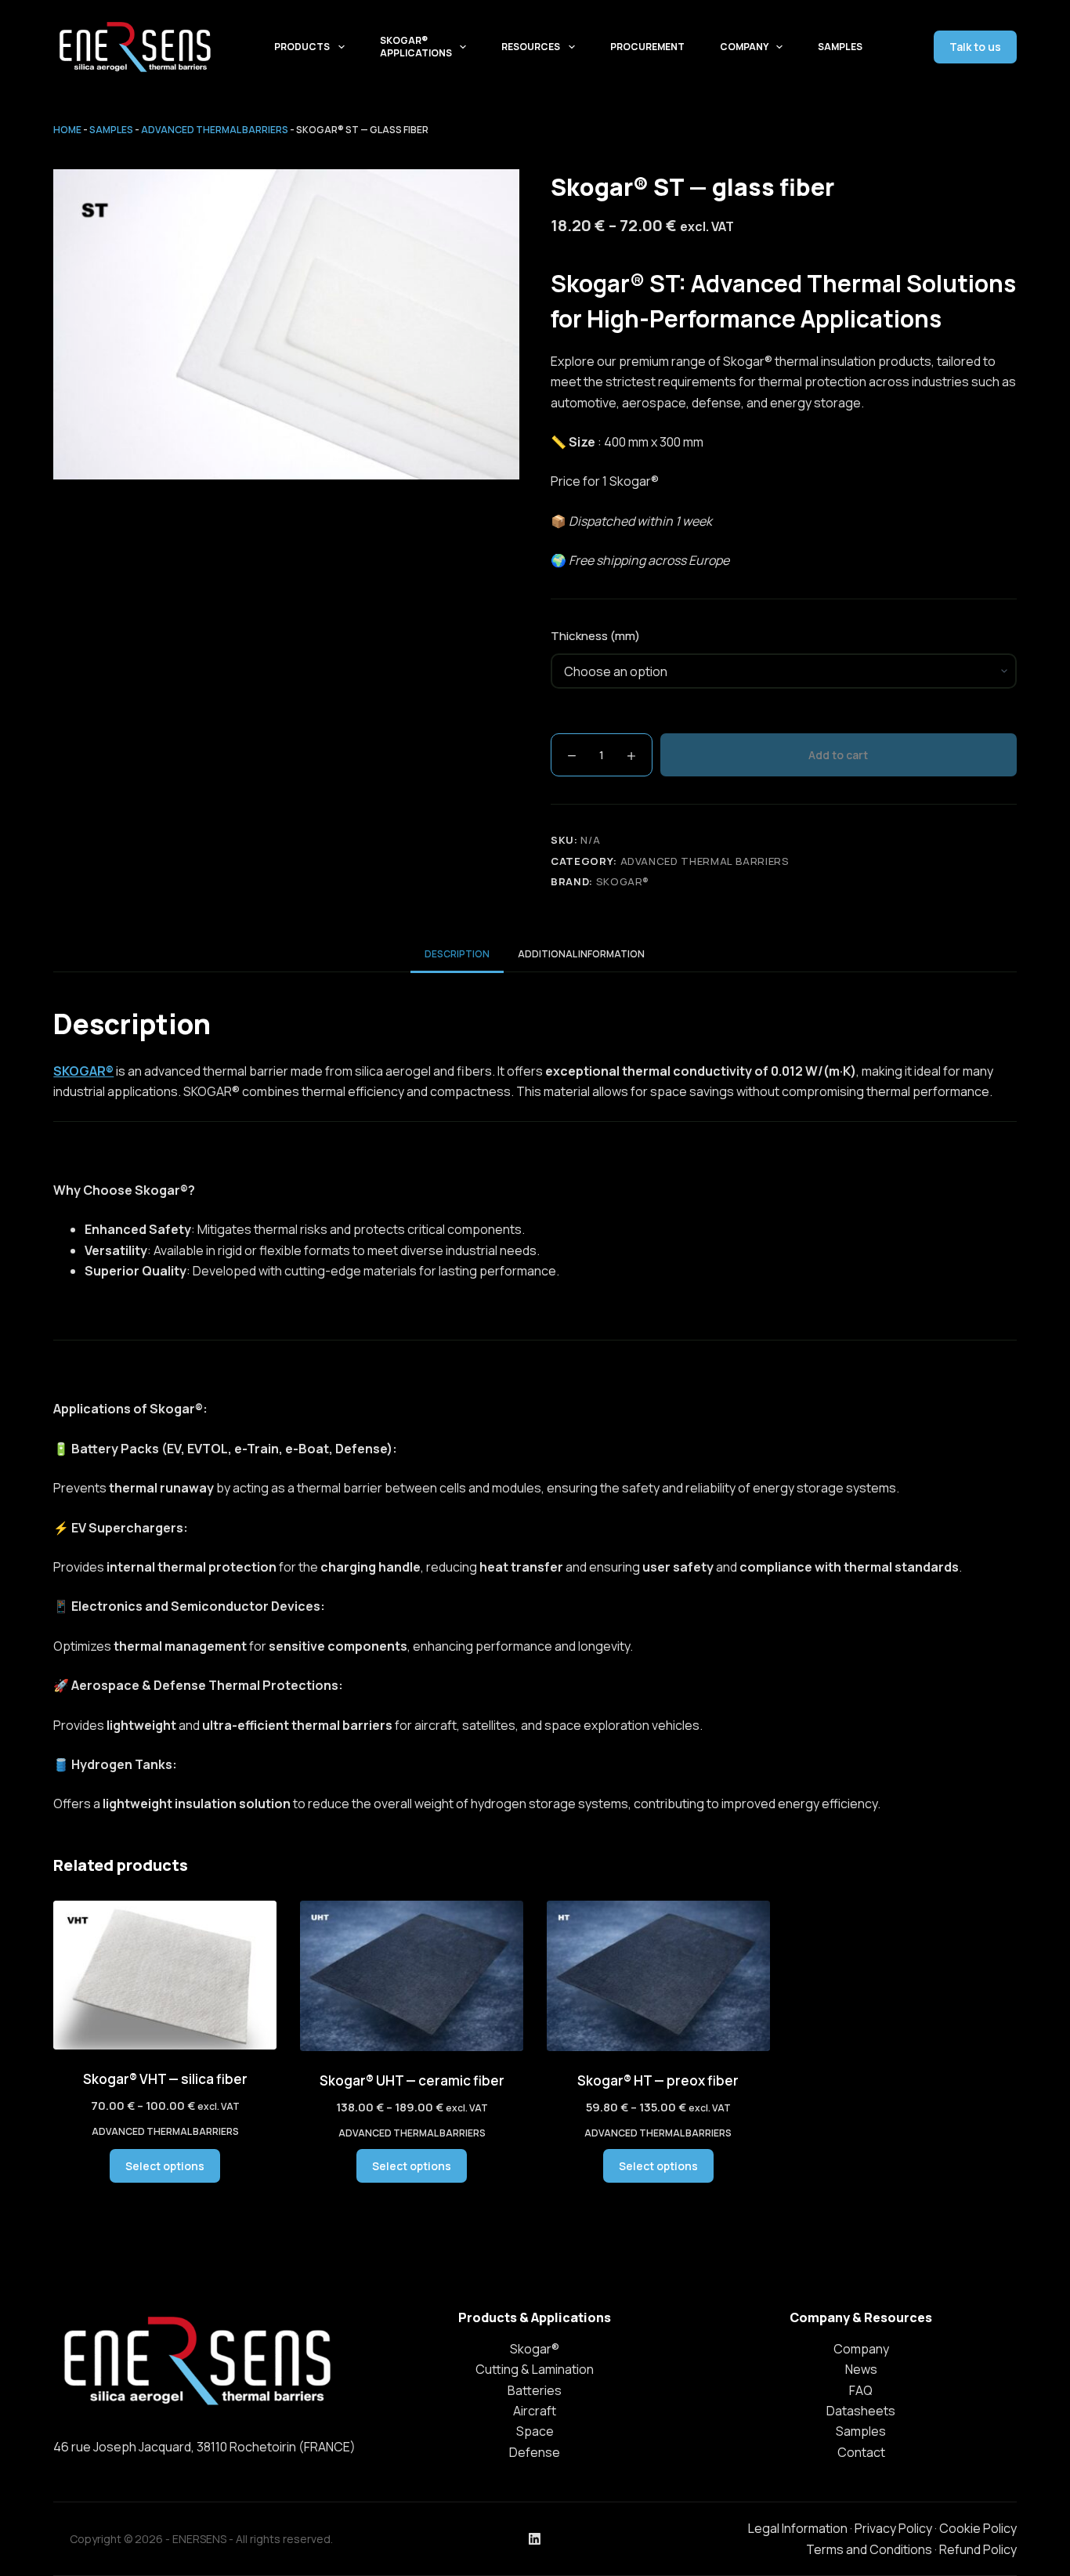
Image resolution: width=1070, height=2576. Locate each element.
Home (67, 130)
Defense (535, 2452)
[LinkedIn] (535, 2539)
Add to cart (838, 755)
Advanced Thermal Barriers (215, 130)
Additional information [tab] (581, 954)
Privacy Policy (893, 2528)
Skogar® (623, 881)
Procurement (647, 47)
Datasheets (861, 2411)
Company (744, 47)
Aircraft (535, 2411)
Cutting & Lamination (535, 2369)
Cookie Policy (978, 2528)
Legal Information (798, 2528)
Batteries (535, 2390)
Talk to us (975, 47)
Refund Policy (978, 2549)
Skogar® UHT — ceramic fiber (412, 2080)
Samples (840, 47)
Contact (861, 2452)
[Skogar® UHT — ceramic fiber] (412, 1976)
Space (535, 2431)
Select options (165, 2166)
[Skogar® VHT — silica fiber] (165, 1975)
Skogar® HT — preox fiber (658, 2080)
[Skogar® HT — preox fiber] (658, 1976)
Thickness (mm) (595, 636)
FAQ (861, 2390)
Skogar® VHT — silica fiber (165, 2079)
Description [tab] (457, 954)
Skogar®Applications (416, 47)
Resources (531, 47)
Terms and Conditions (869, 2549)
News (861, 2369)
